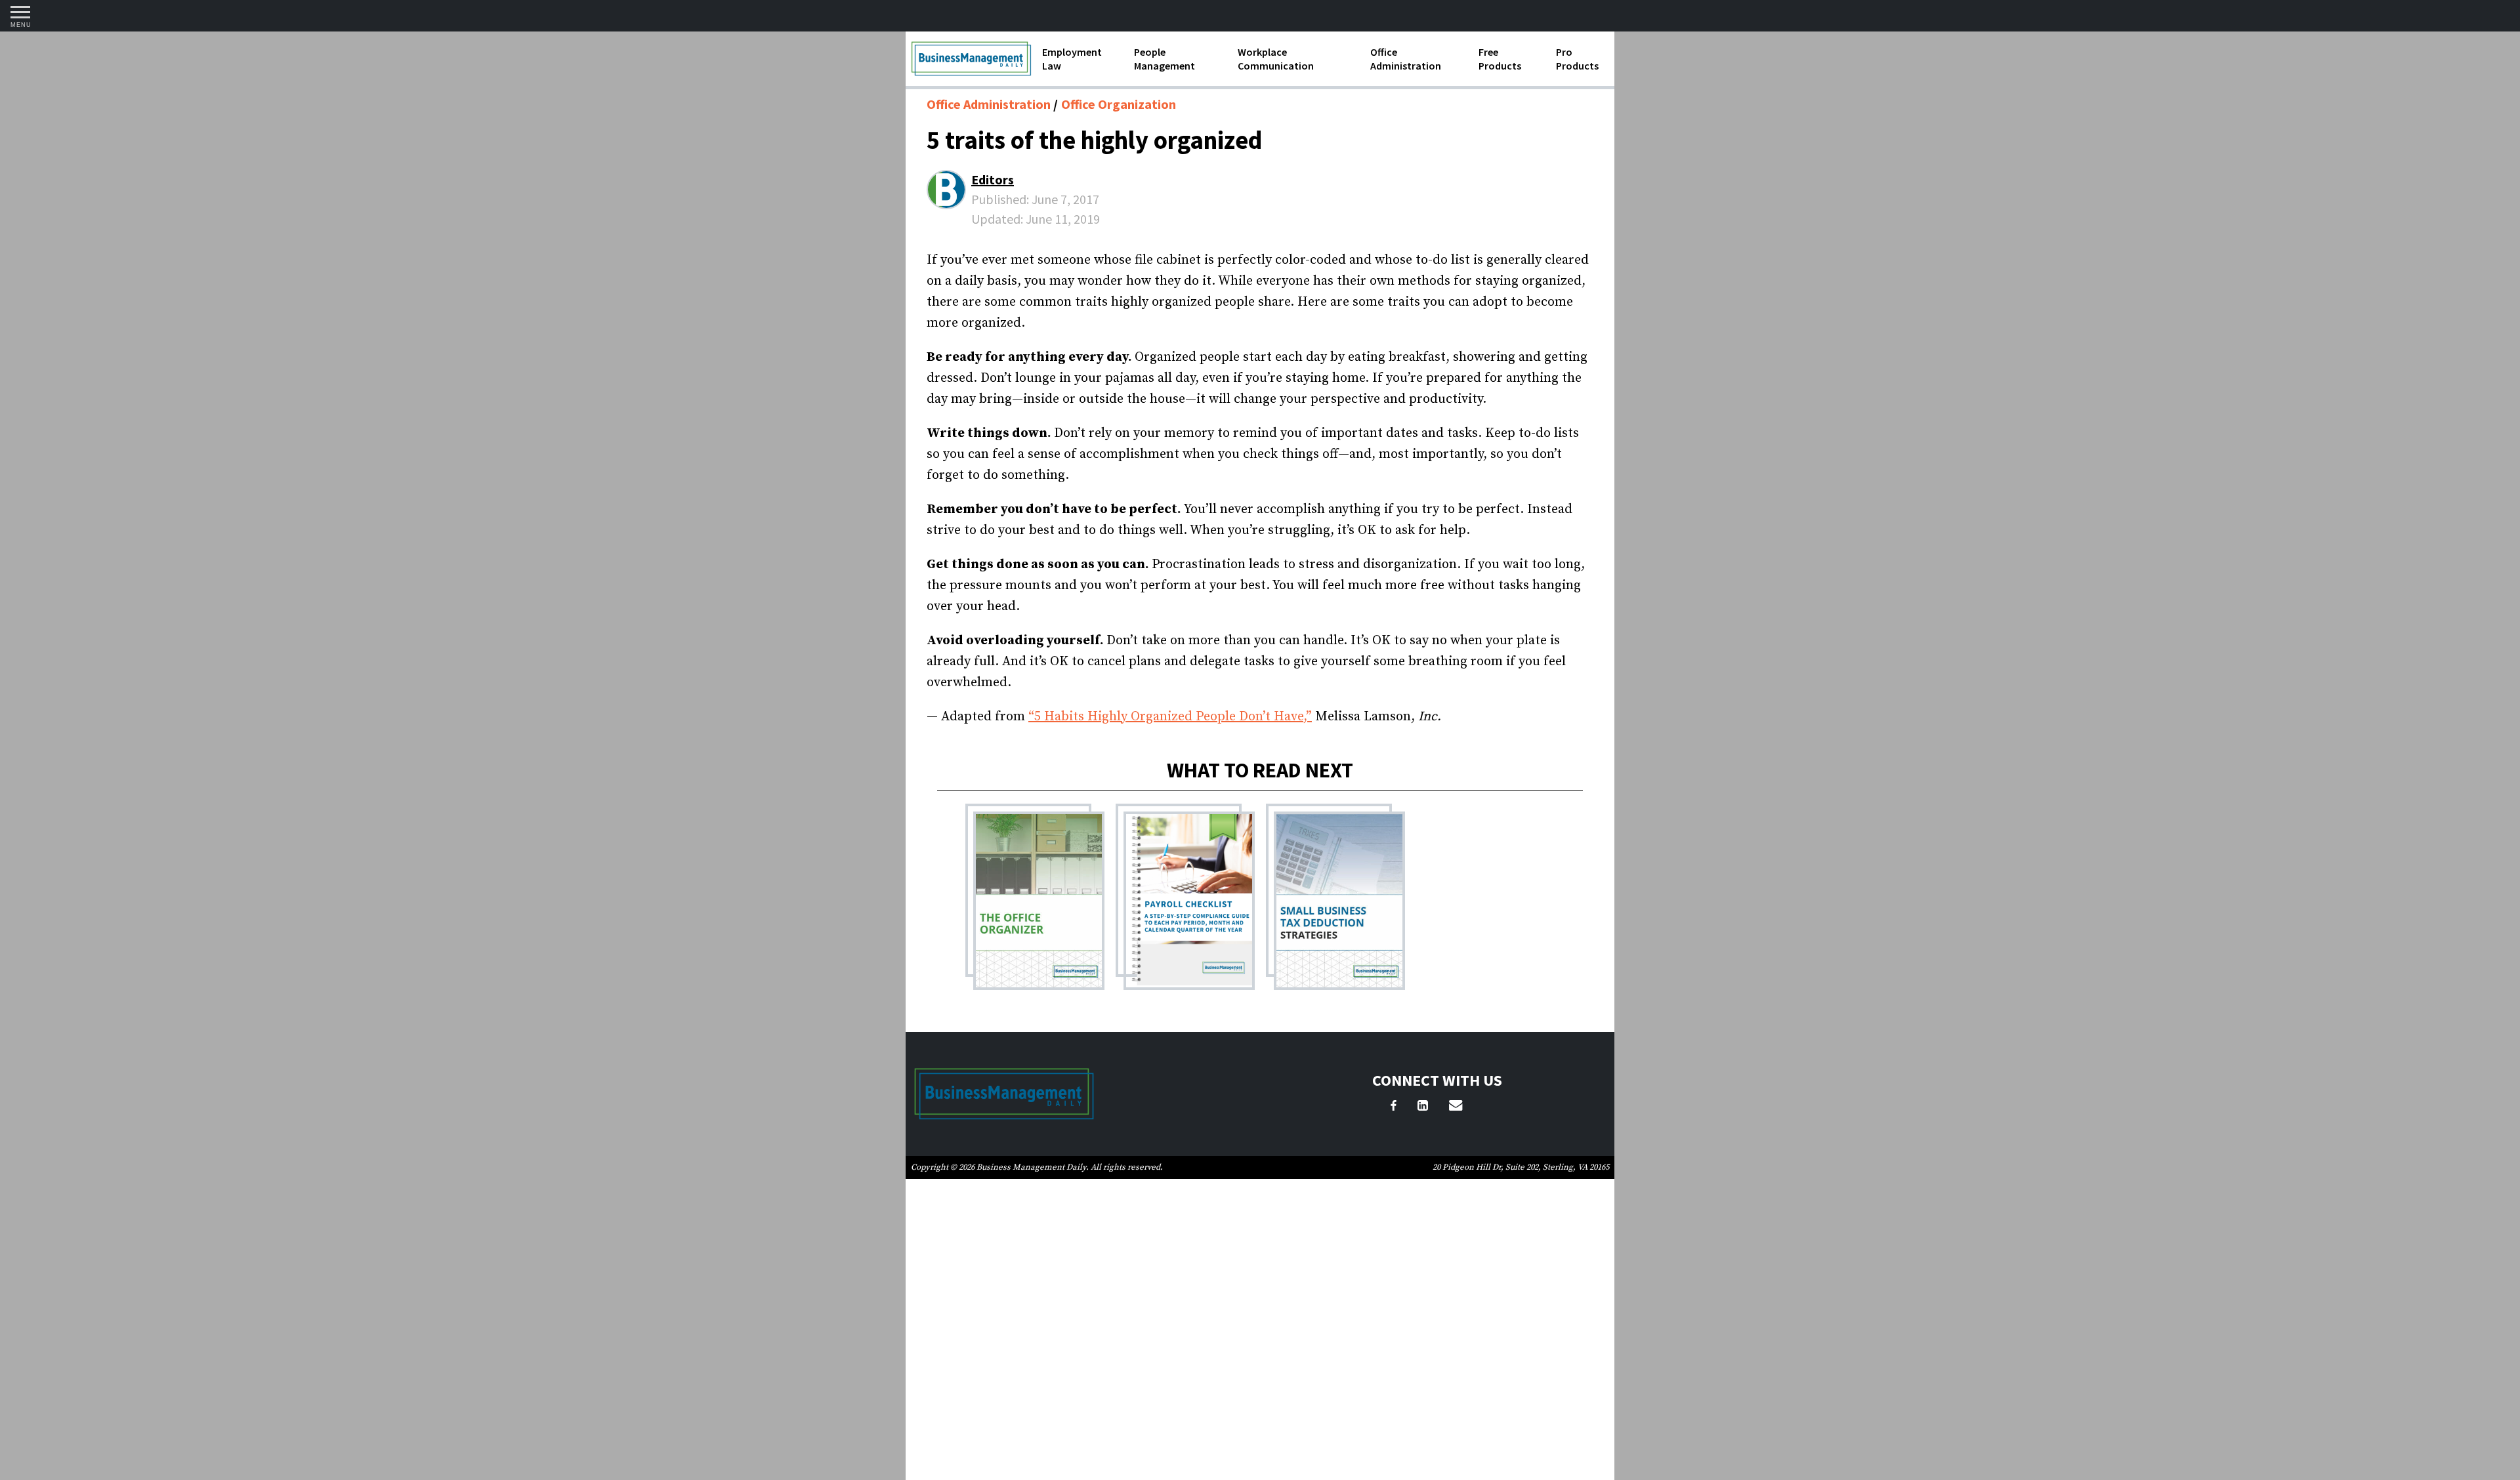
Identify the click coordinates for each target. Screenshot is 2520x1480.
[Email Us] (1456, 1107)
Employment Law (1072, 59)
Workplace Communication (1276, 59)
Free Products (1500, 59)
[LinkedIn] (1423, 1107)
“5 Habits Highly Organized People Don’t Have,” (1170, 717)
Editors (993, 179)
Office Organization (1119, 104)
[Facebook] (1394, 1107)
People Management (1165, 59)
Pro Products (1577, 59)
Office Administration (1406, 59)
